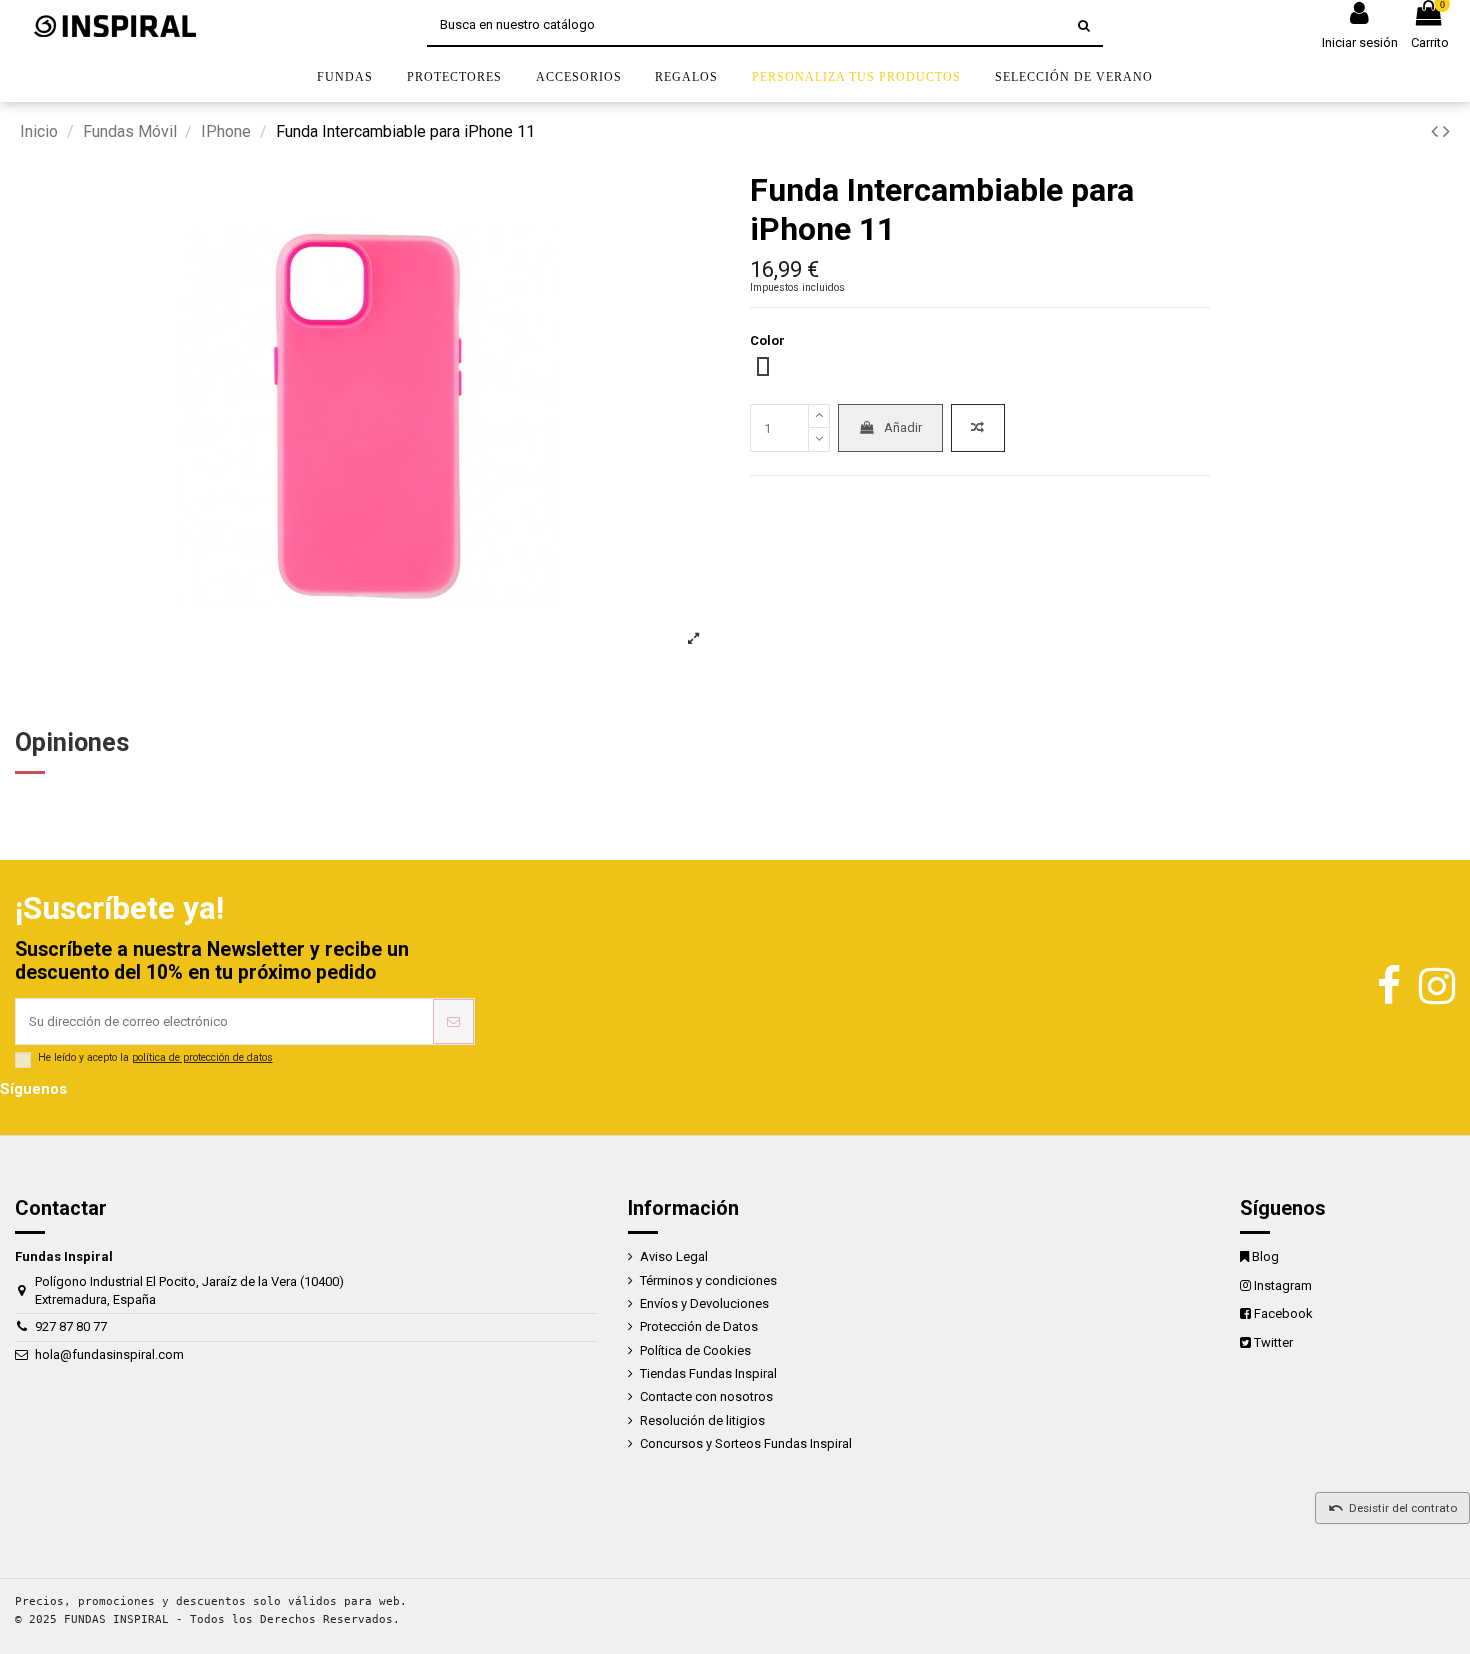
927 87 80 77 (71, 1326)
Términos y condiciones (708, 1280)
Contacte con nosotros (706, 1396)
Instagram (1283, 1285)
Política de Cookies (695, 1350)
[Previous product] (1437, 131)
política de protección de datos (202, 1057)
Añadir (903, 427)
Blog (1265, 1256)
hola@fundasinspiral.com (109, 1354)
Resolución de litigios (702, 1420)
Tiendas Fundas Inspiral (708, 1373)
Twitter (1273, 1342)
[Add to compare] (978, 428)
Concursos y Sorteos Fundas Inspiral (746, 1443)
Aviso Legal (674, 1256)
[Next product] (1446, 131)
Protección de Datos (699, 1326)
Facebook (1283, 1313)
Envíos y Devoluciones (704, 1303)
